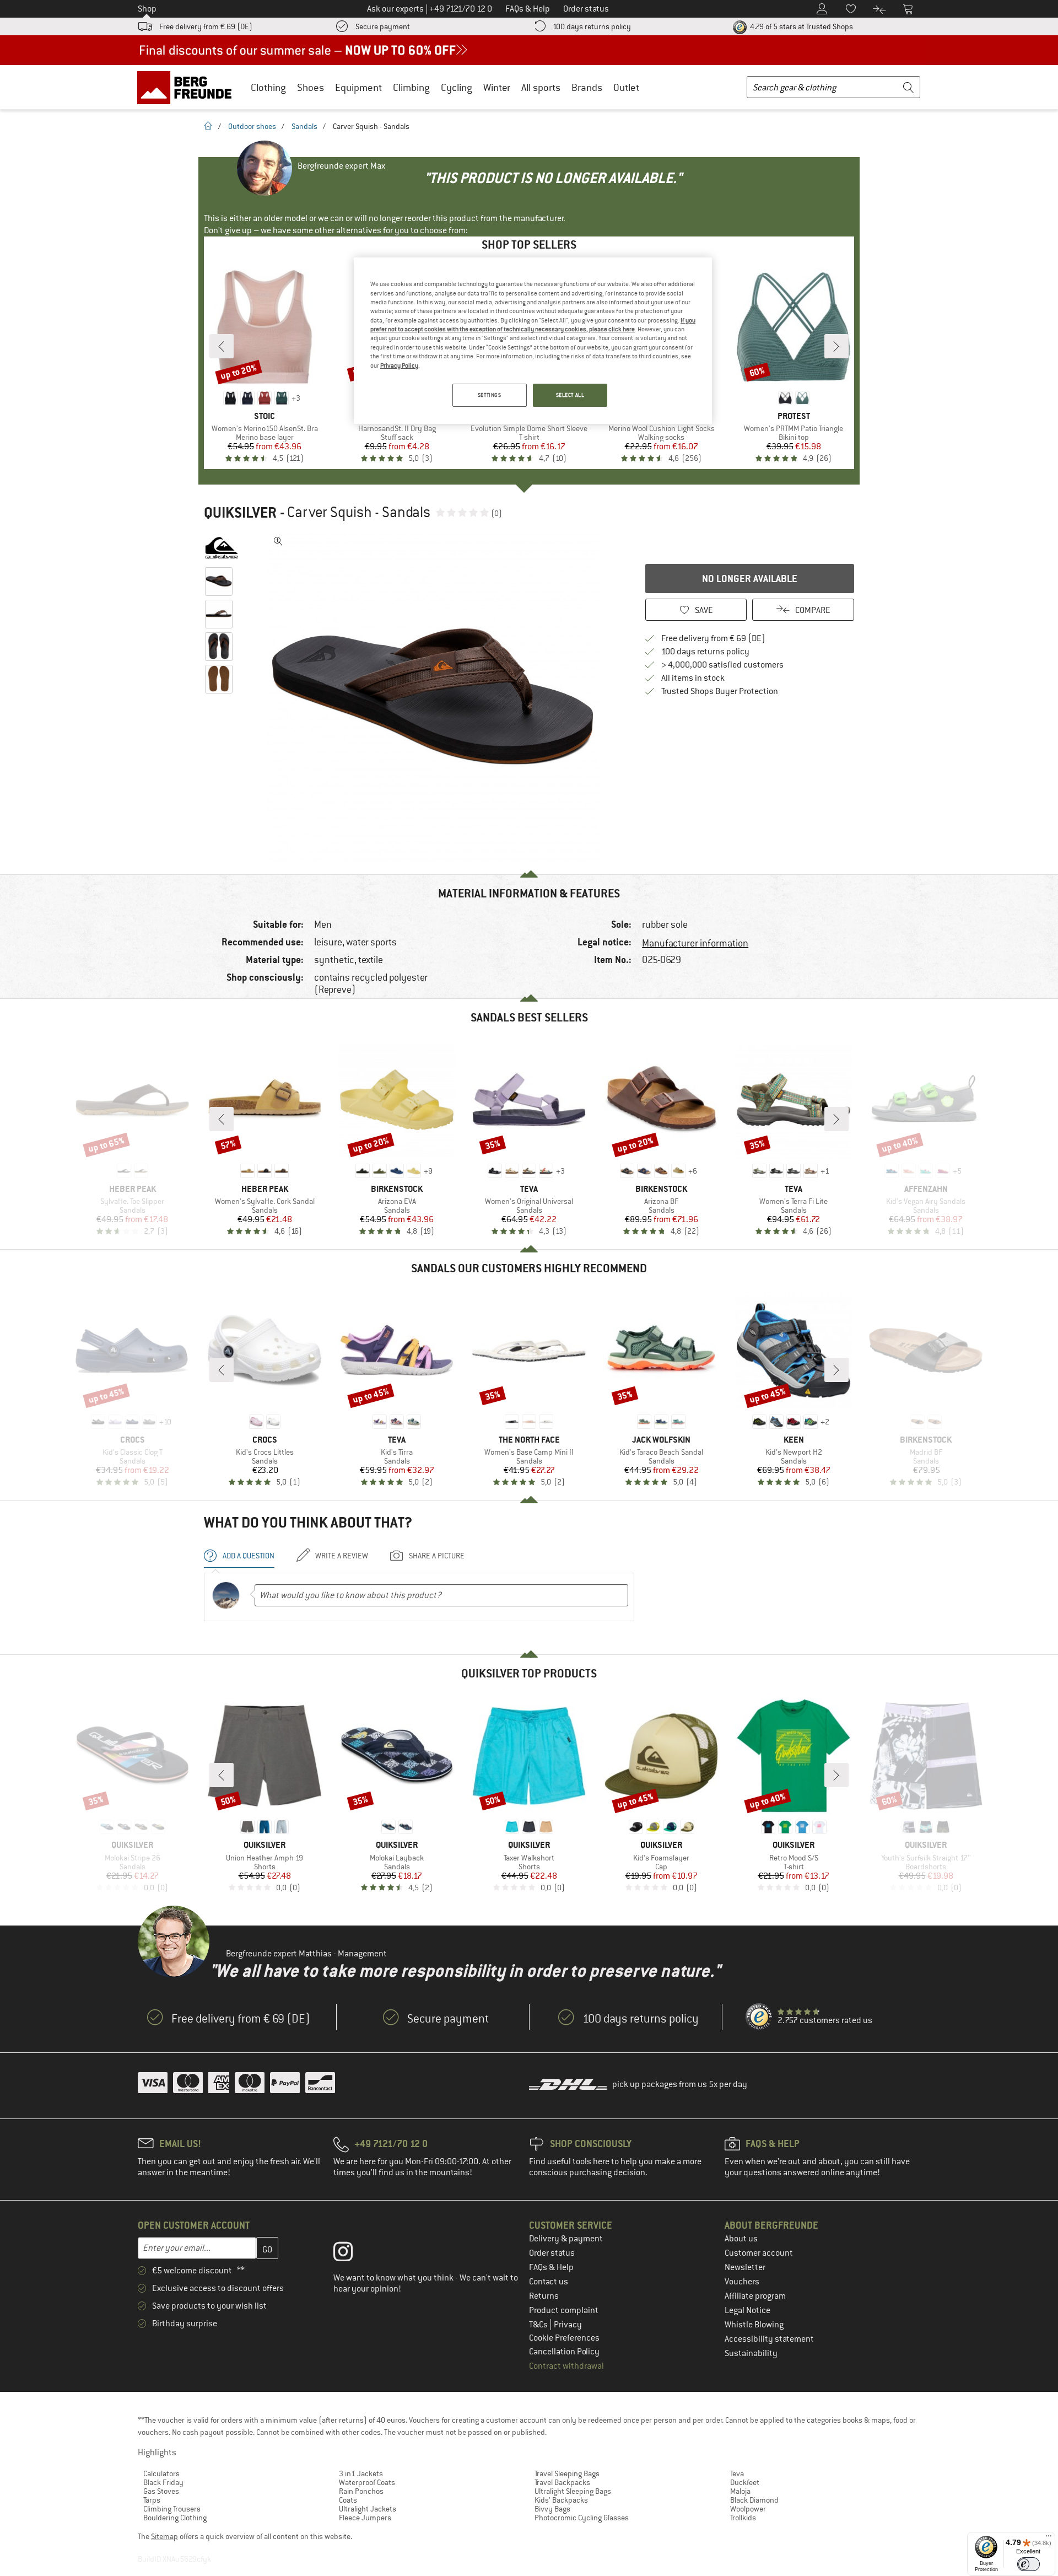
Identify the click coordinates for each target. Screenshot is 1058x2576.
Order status (552, 2253)
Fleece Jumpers (365, 2518)
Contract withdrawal (566, 2366)
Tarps (152, 2500)
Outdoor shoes (252, 126)
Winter (497, 87)
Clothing (268, 87)
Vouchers (742, 2282)
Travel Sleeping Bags (567, 2473)
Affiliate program (755, 2296)
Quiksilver (240, 513)
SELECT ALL (570, 395)
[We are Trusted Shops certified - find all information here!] (759, 2017)
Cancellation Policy (564, 2352)
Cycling (457, 87)
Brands (587, 87)
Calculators (161, 2473)
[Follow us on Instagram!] (351, 2254)
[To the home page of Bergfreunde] (188, 87)
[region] (533, 341)
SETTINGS (490, 395)
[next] (836, 346)
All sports (541, 87)
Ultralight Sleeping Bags (573, 2491)
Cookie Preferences (564, 2338)
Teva (737, 2473)
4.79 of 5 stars (801, 26)
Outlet (626, 87)
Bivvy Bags (552, 2509)
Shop (147, 9)
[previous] (222, 346)
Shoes (311, 87)
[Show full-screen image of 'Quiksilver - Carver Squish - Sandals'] (278, 541)
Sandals (304, 126)
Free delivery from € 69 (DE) (206, 26)
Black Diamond (754, 2500)
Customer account (759, 2253)
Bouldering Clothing (175, 2518)
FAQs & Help (551, 2267)
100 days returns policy (592, 26)
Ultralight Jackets (368, 2509)
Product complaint (564, 2310)
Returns (544, 2296)
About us (741, 2239)
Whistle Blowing (754, 2325)
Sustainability (751, 2353)
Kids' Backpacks (561, 2500)
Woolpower (748, 2509)
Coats (348, 2500)
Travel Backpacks (562, 2482)
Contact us (549, 2282)
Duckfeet (745, 2482)
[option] (436, 697)
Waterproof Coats (367, 2482)
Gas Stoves (161, 2491)
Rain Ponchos (361, 2491)
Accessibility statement (769, 2339)
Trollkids (743, 2518)
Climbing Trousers (172, 2509)
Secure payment (383, 26)
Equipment (358, 87)
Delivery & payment (566, 2239)
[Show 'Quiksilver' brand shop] (222, 548)
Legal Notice (747, 2310)
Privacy (568, 2325)
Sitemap (164, 2536)
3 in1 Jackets (361, 2473)
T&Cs (539, 2325)
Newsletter (745, 2267)
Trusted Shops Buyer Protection (720, 691)
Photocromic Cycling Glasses (582, 2518)
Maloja (740, 2491)
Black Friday (163, 2482)
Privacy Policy (399, 365)
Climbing (411, 87)
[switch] (1029, 2564)
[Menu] (1049, 2539)
